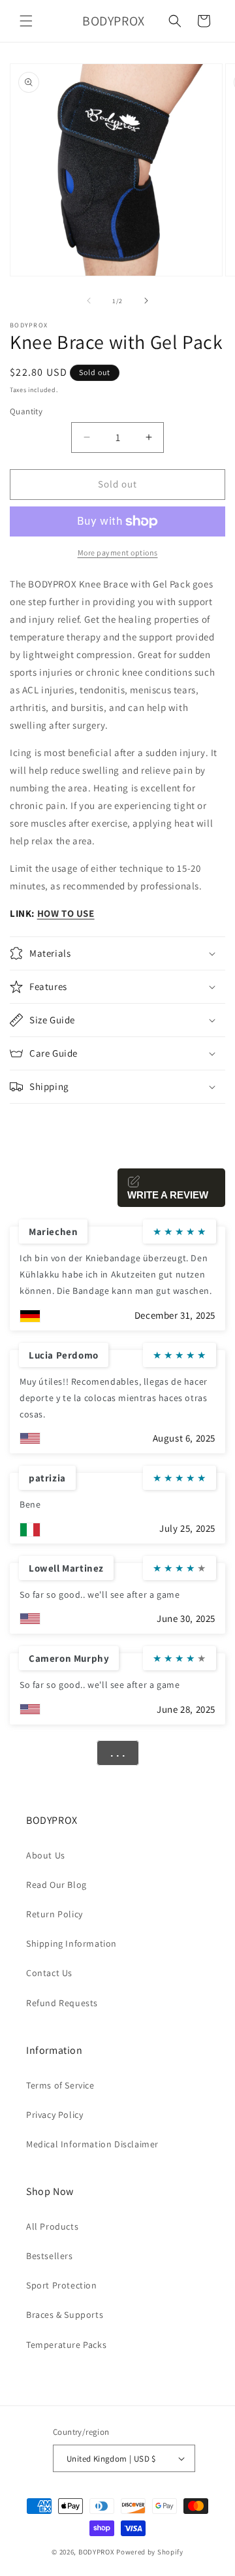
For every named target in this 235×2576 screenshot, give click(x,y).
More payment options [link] (118, 553)
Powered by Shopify (150, 2552)
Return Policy (55, 1914)
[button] (26, 21)
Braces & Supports (65, 2315)
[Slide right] (146, 301)
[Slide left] (89, 301)
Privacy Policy (55, 2115)
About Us (46, 1855)
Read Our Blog (56, 1885)
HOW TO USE (66, 913)
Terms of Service (60, 2085)
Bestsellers (50, 2256)
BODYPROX (97, 2552)
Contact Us (49, 1973)
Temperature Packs (66, 2345)
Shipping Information (71, 1943)
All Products (52, 2226)
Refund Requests (62, 2003)
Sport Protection (62, 2285)
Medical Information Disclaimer (92, 2144)
